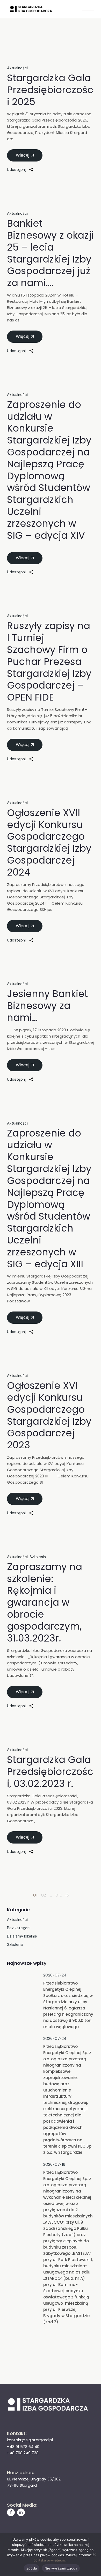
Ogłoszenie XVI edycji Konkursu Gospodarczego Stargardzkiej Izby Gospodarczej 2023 (49, 1415)
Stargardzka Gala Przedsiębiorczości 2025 (50, 90)
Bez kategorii (19, 1928)
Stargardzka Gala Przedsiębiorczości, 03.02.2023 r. (50, 1772)
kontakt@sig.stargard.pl (30, 2440)
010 (59, 1895)
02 (43, 1895)
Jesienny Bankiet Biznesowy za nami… (47, 1006)
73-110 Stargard (22, 2485)
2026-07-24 (55, 1975)
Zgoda (32, 2568)
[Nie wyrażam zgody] (95, 2554)
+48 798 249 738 (23, 2453)
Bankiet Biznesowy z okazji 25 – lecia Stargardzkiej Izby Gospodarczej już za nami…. (50, 253)
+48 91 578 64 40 (23, 2447)
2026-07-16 (54, 2164)
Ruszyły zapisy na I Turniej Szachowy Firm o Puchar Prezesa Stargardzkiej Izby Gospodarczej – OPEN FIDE (49, 661)
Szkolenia (38, 1557)
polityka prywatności (50, 2560)
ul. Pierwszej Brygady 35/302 (34, 2479)
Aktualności (17, 68)
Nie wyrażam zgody (61, 2568)
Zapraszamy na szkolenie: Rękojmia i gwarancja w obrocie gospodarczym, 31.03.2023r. (45, 1602)
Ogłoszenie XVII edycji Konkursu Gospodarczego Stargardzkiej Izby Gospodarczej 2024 (49, 842)
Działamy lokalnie (22, 1936)
